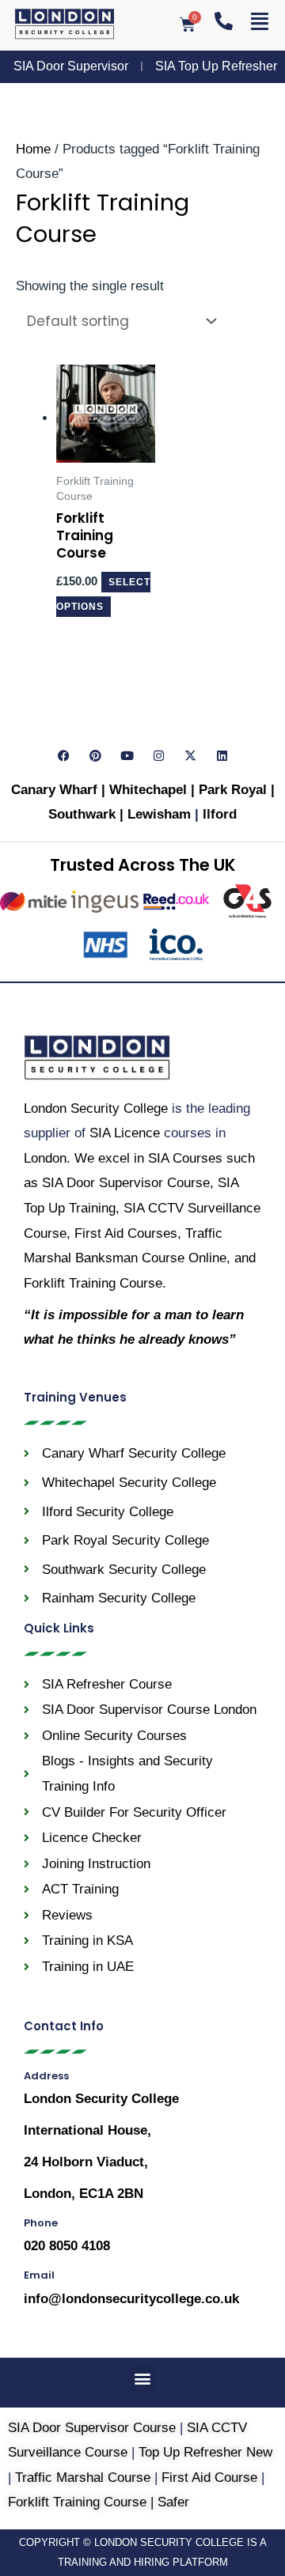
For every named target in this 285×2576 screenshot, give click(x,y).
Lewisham (161, 814)
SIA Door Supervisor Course (126, 1183)
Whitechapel (148, 790)
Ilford (220, 814)
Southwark (84, 814)
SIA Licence (125, 1133)
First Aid (126, 1233)
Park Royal (233, 790)
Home (33, 149)
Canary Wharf (54, 790)
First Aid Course (209, 2478)
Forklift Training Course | (83, 2502)
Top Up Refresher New (205, 2452)
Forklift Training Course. (95, 1283)
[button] (143, 2379)
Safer (173, 2502)
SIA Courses (185, 1158)
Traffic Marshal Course (83, 2478)
